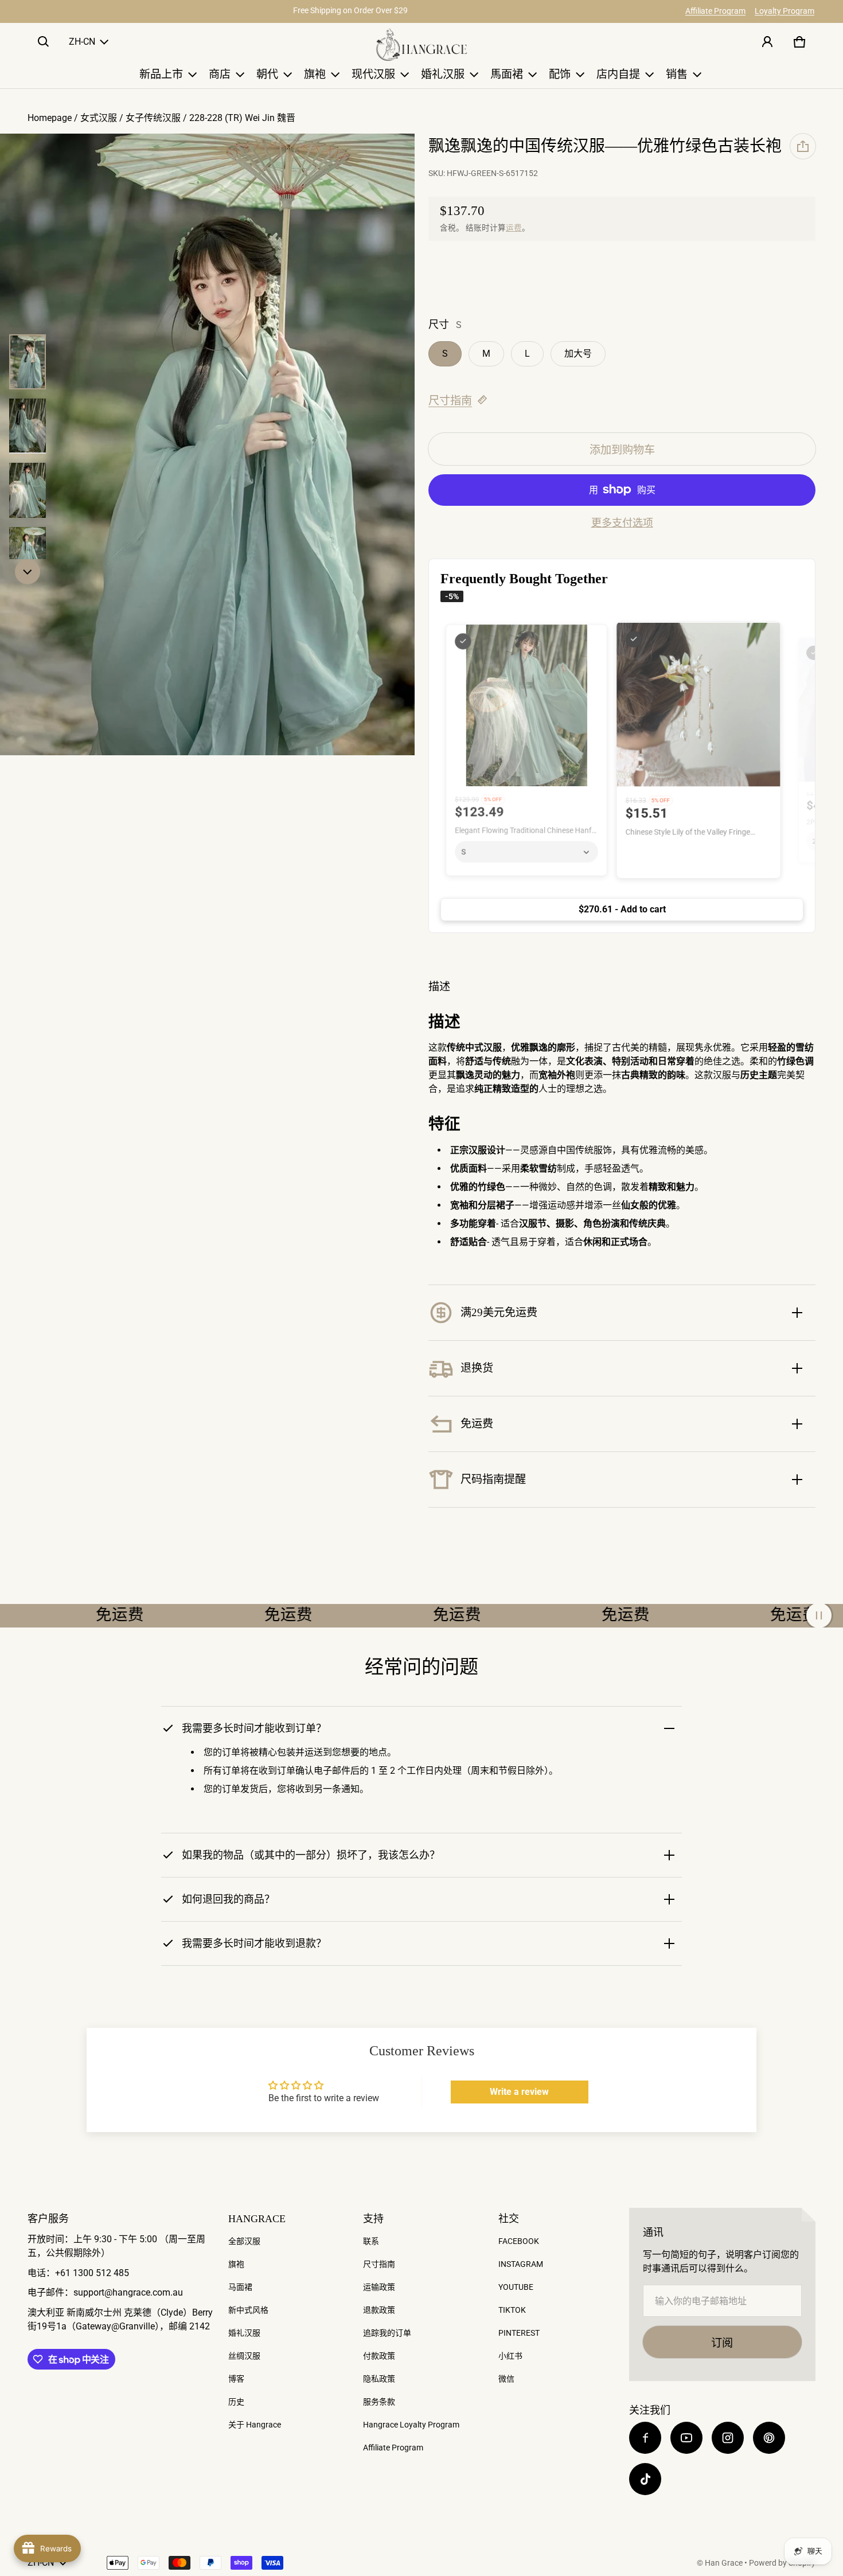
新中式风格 (248, 2310)
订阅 (722, 2343)
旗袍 (236, 2264)
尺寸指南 (450, 401)
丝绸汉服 (244, 2356)
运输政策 (379, 2287)
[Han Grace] (421, 45)
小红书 (510, 2356)
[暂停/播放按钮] (819, 1615)
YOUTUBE (516, 2287)
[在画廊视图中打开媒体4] (28, 490)
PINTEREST (519, 2333)
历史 (236, 2402)
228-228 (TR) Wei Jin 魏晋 (242, 118)
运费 (514, 228)
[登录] (767, 42)
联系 (371, 2241)
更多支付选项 (622, 523)
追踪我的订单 (387, 2333)
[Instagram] (728, 2438)
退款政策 (379, 2310)
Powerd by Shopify (782, 2563)
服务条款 (379, 2402)
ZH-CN (82, 42)
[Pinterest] (769, 2438)
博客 (236, 2379)
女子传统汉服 (153, 118)
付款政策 (379, 2356)
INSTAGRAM (521, 2264)
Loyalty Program (785, 11)
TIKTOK (512, 2310)
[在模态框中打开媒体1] (207, 445)
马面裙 (240, 2287)
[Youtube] (686, 2438)
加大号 (578, 354)
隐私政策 (379, 2379)
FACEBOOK (519, 2241)
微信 (506, 2379)
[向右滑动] (28, 572)
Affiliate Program (715, 11)
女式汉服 (99, 118)
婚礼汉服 (244, 2333)
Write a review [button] (519, 2092)
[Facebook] (645, 2438)
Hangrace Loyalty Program (411, 2425)
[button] (44, 42)
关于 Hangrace (255, 2425)
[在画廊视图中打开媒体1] (28, 362)
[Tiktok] (645, 2479)
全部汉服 (244, 2241)
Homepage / (54, 118)
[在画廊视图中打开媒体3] (28, 426)
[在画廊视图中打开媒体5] (28, 555)
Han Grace (724, 2563)
